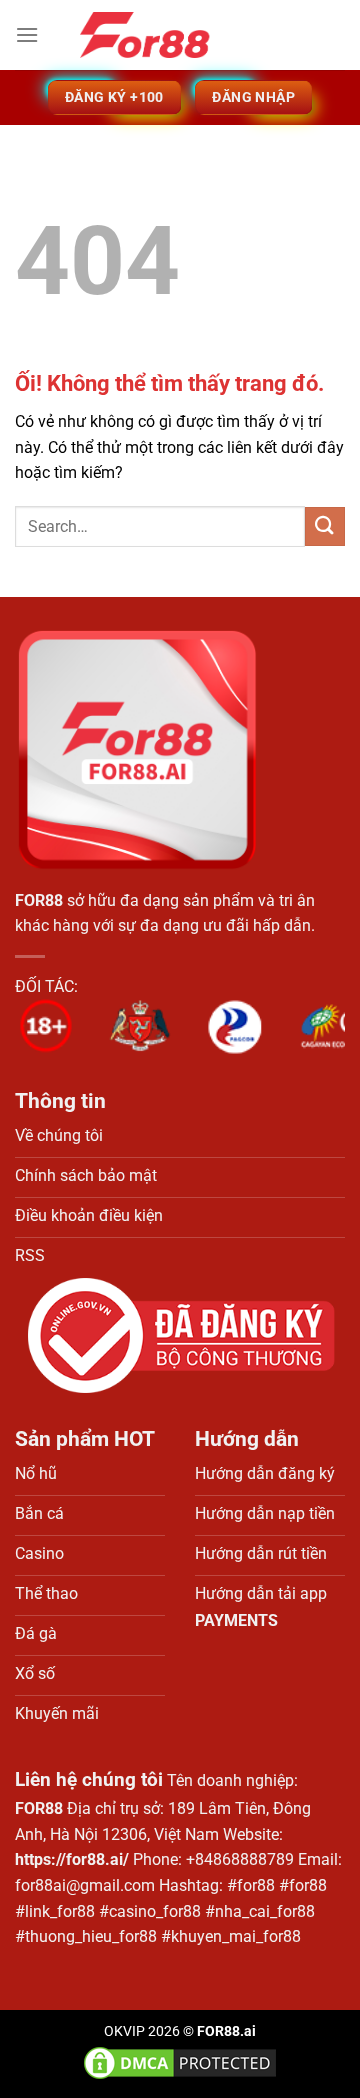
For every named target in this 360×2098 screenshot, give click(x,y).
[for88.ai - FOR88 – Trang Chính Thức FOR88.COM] (180, 35)
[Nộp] (325, 526)
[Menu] (27, 34)
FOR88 (39, 900)
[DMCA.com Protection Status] (180, 2062)
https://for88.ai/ (72, 1859)
